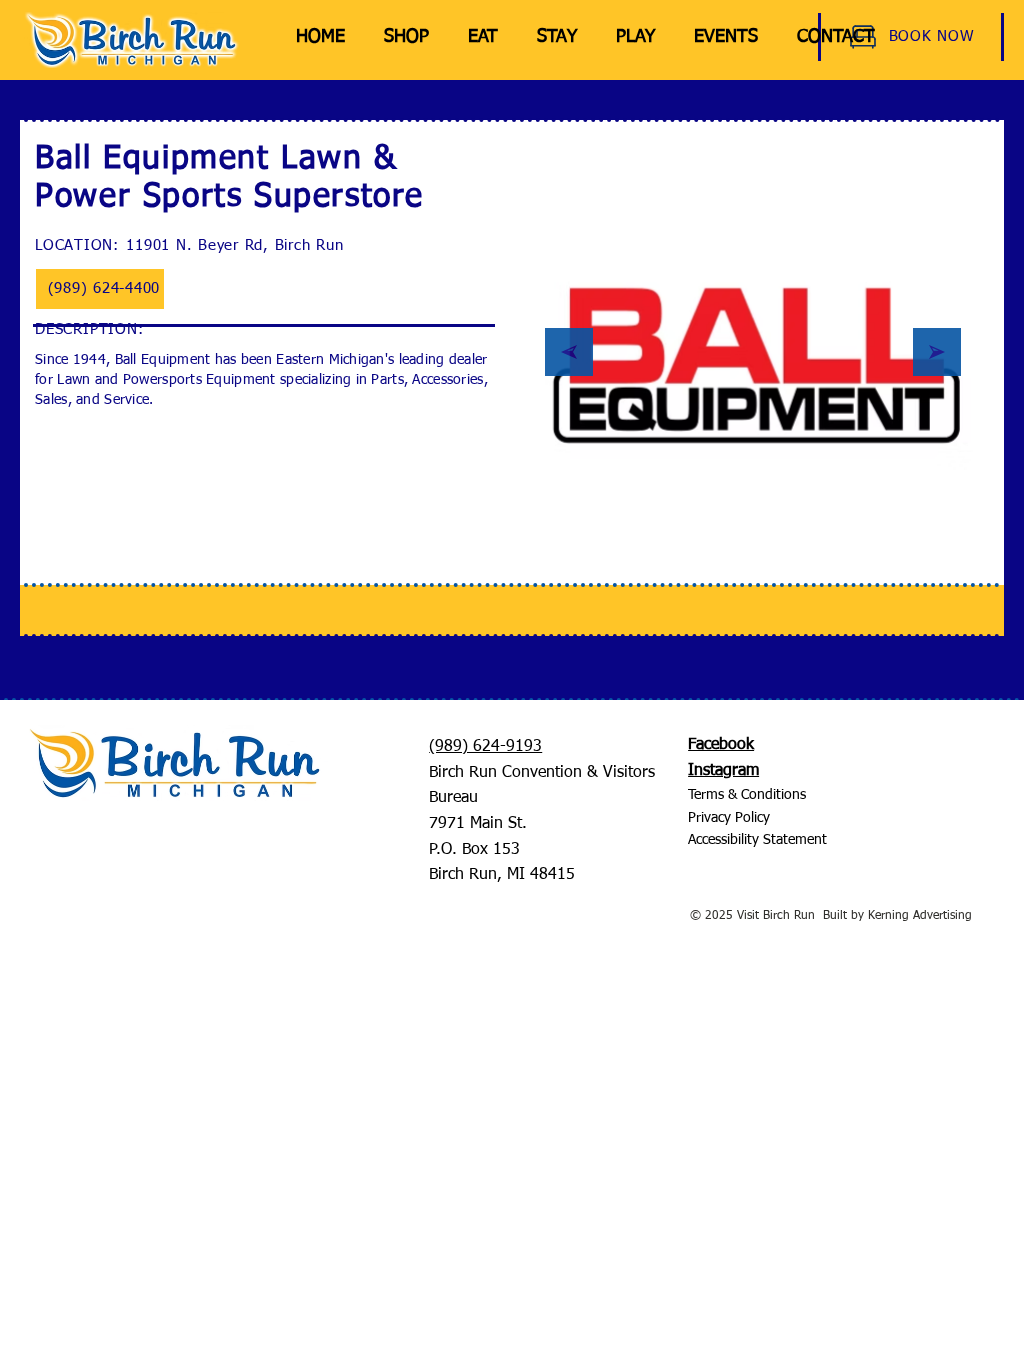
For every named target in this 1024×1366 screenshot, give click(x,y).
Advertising (940, 916)
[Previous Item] (569, 352)
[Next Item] (937, 352)
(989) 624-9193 (485, 747)
